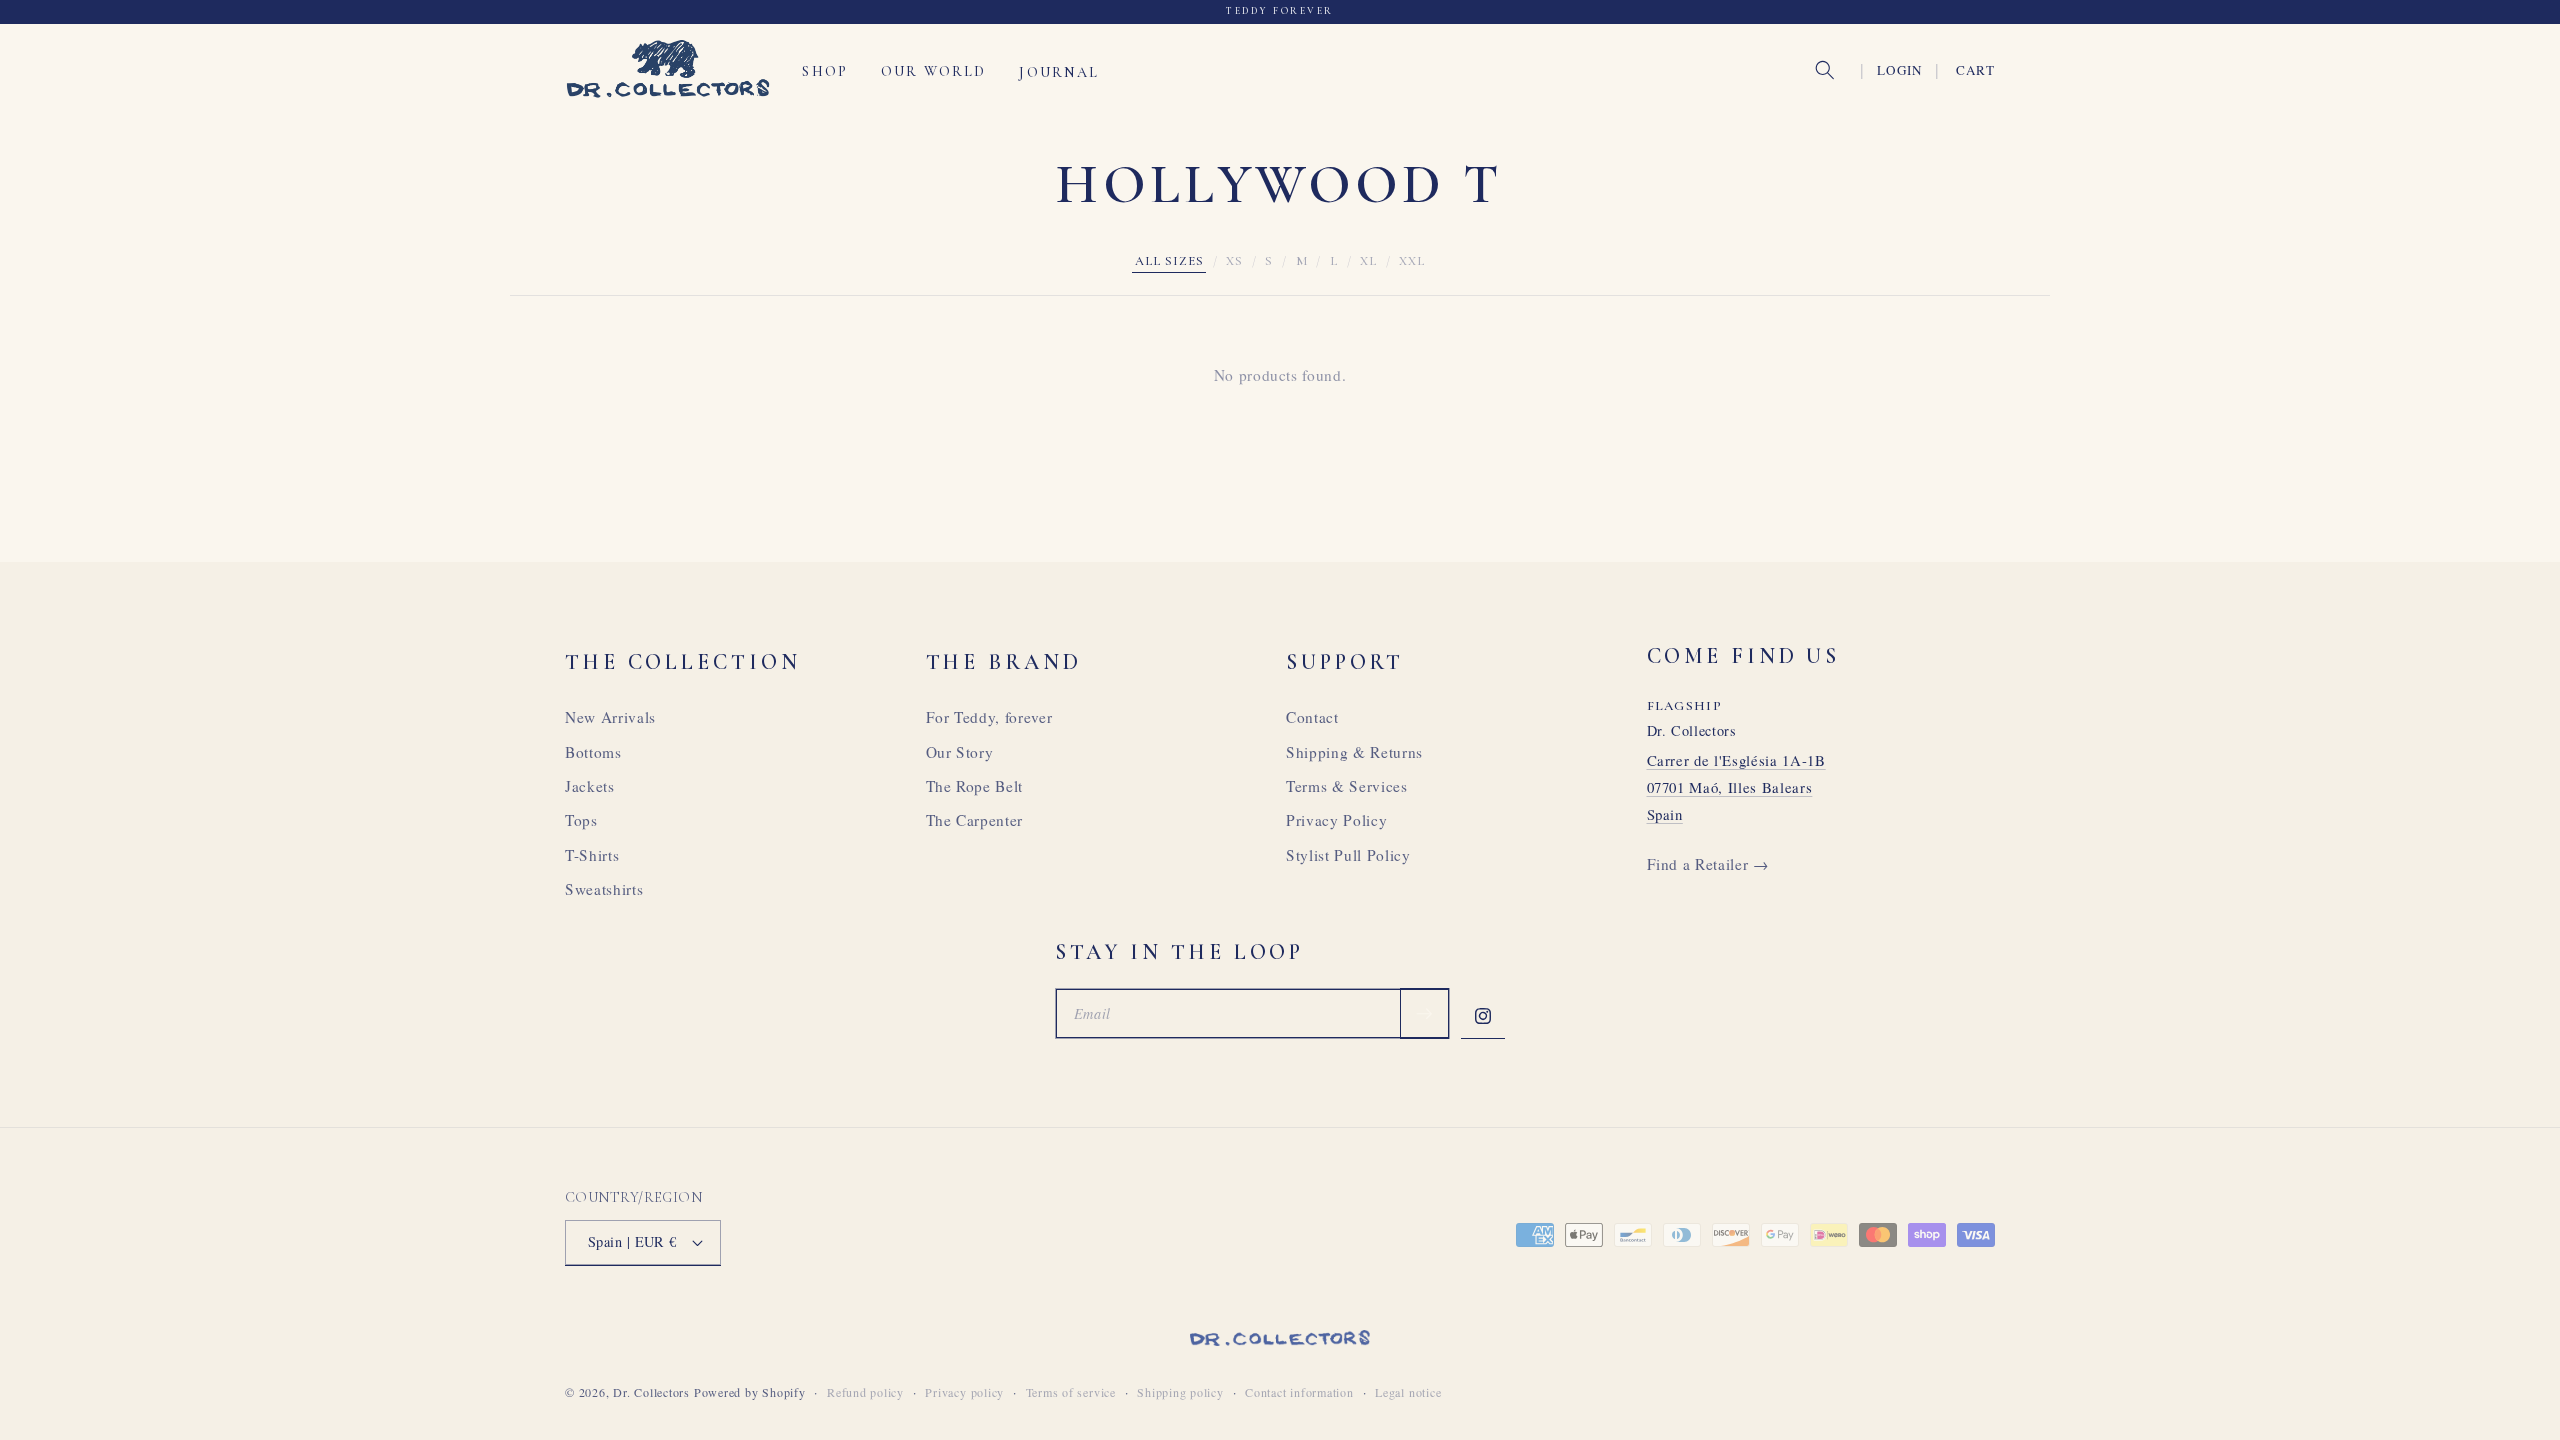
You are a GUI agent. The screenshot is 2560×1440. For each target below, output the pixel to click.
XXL (1412, 261)
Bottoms (593, 752)
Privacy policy (964, 1392)
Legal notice (1408, 1392)
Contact (1312, 717)
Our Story (960, 752)
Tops (581, 820)
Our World (933, 71)
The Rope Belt (975, 786)
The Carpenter (975, 820)
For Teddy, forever (989, 717)
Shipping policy (1180, 1392)
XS (1234, 261)
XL (1368, 261)
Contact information (1299, 1392)
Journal (1059, 71)
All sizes (1169, 261)
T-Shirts (592, 855)
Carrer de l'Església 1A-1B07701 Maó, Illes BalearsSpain (1736, 786)
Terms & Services (1347, 786)
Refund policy (865, 1392)
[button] (1825, 70)
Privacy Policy (1336, 820)
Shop (825, 71)
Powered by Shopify (750, 1392)
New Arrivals (610, 717)
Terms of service (1071, 1392)
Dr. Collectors (651, 1392)
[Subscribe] (1424, 1014)
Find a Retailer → (1708, 864)
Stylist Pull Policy (1348, 855)
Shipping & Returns (1354, 752)
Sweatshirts (604, 889)
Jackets (590, 786)
